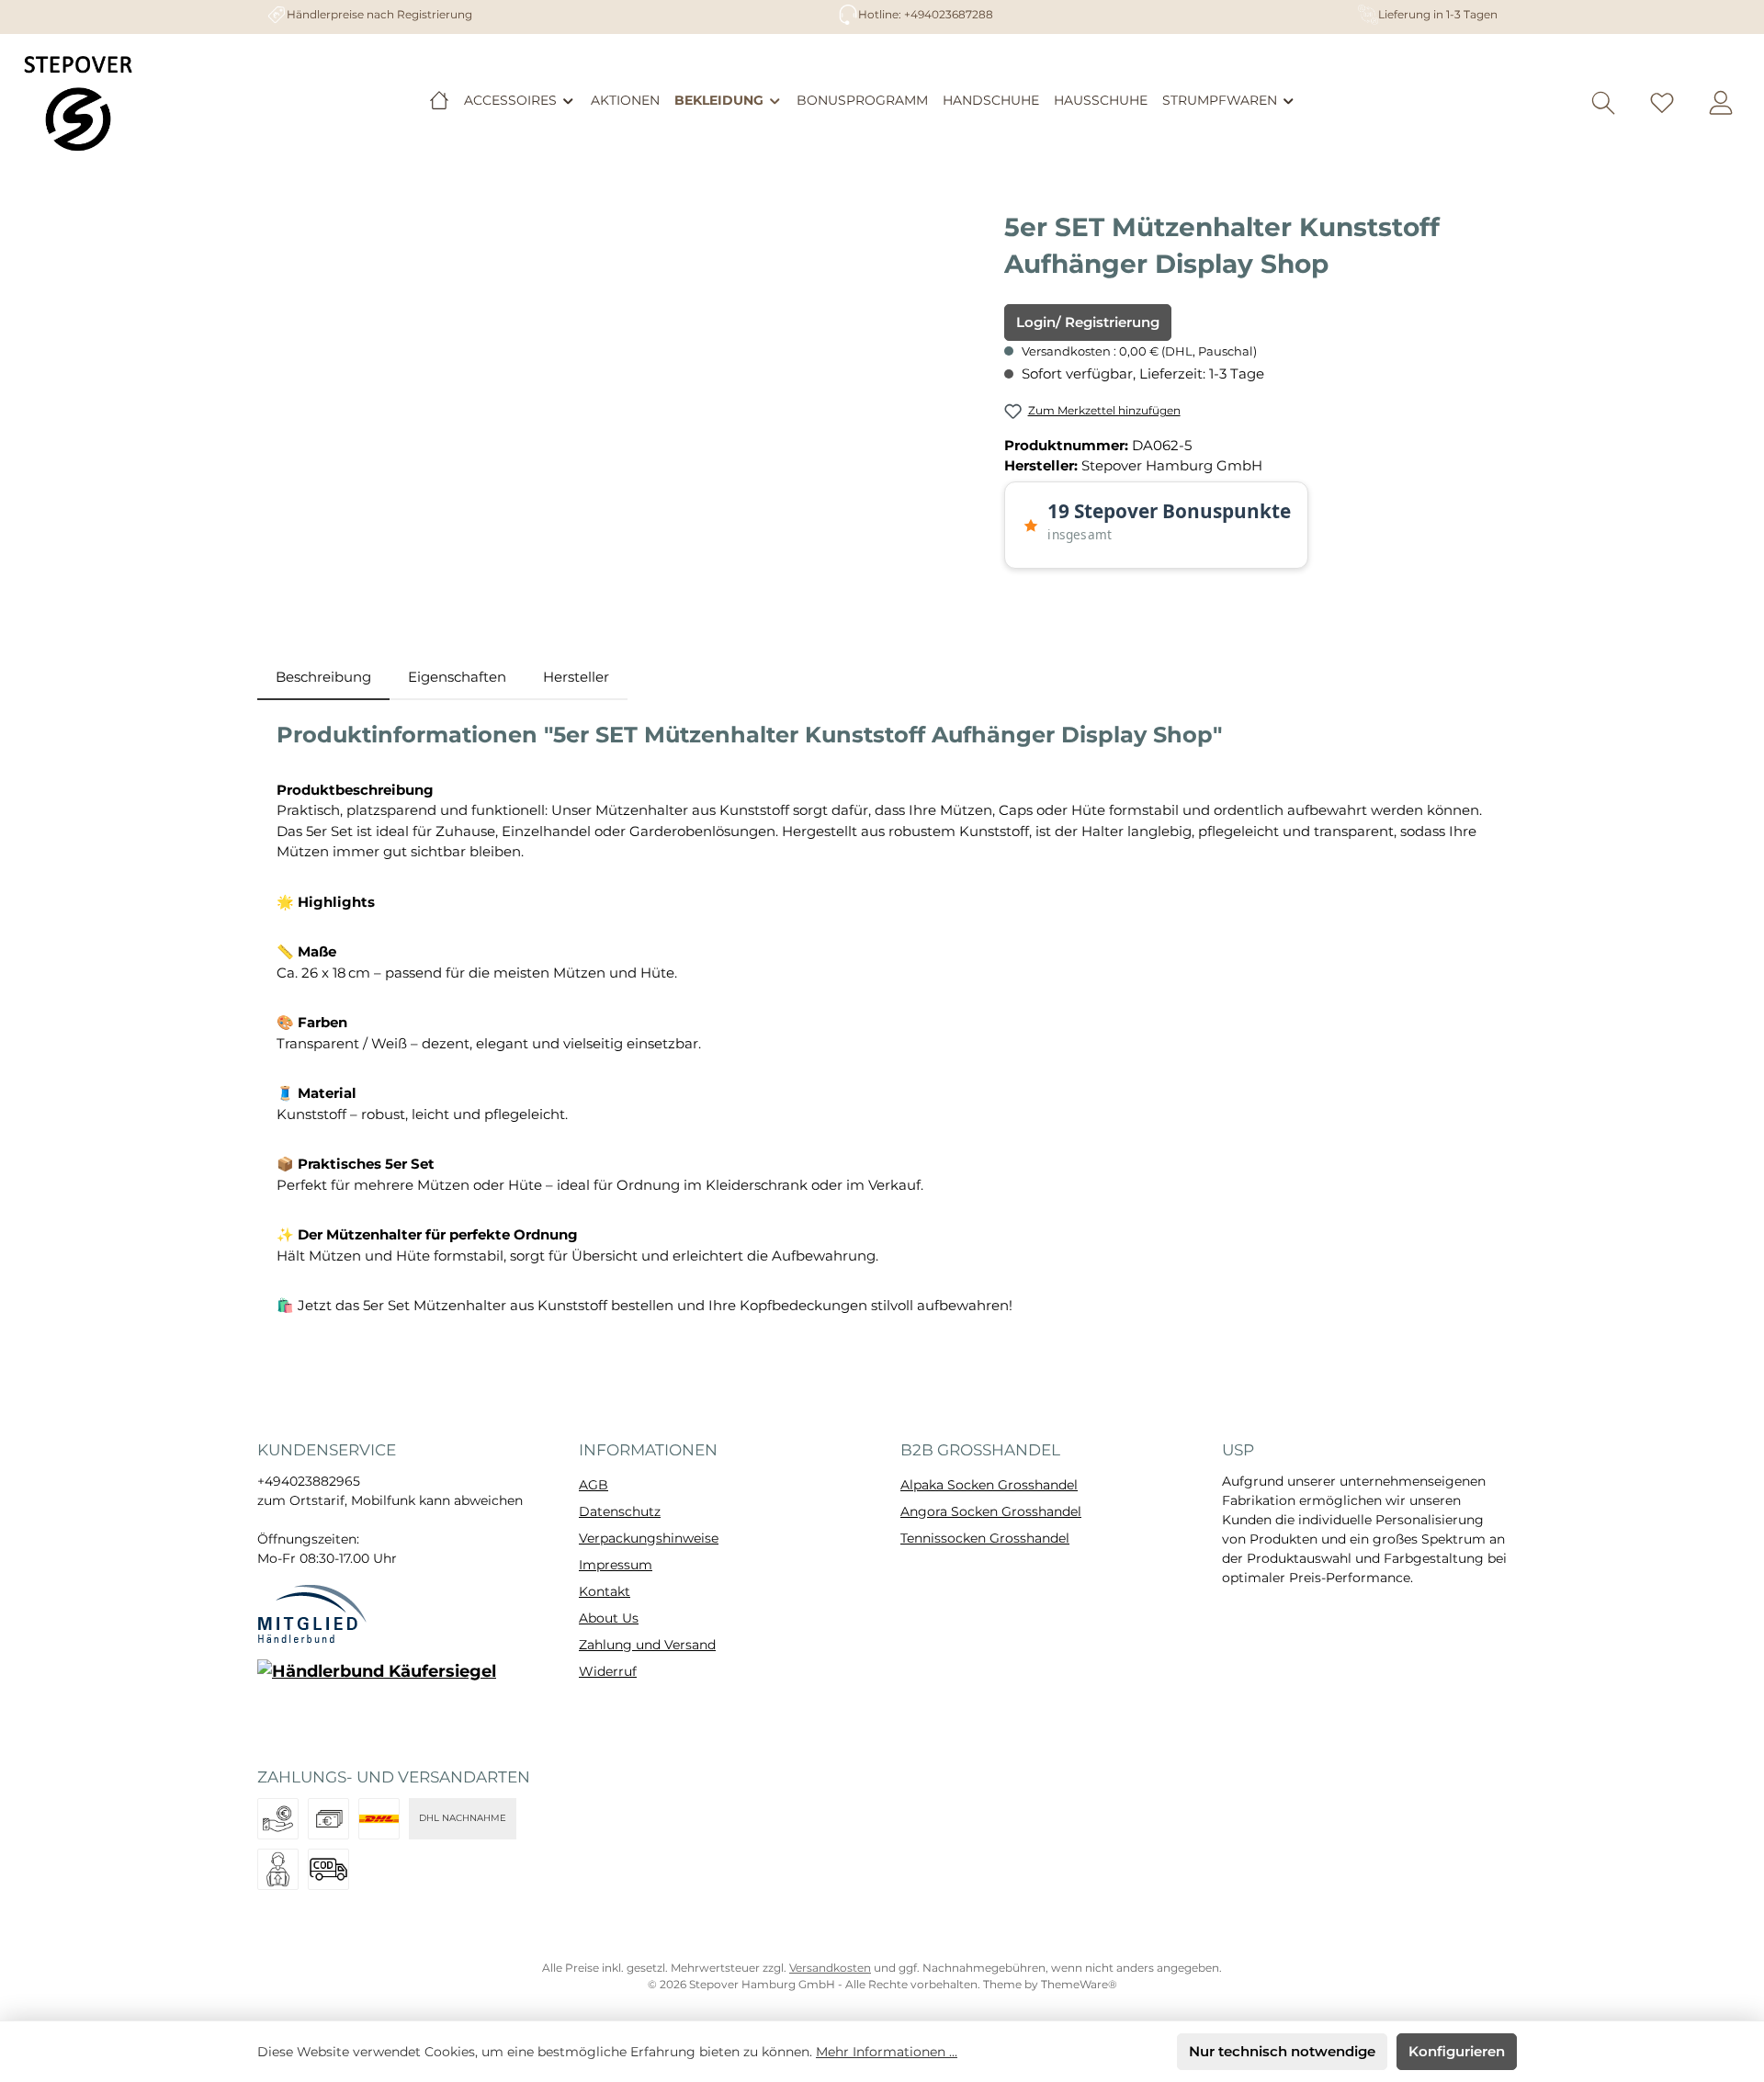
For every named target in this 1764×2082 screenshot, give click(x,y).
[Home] (439, 100)
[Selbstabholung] (278, 1869)
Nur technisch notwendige (1282, 2051)
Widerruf (608, 1671)
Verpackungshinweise (649, 1538)
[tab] (323, 678)
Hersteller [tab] (576, 677)
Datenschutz (620, 1511)
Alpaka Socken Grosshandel (989, 1485)
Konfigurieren (1457, 2051)
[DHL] (379, 1819)
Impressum (616, 1565)
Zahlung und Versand (647, 1645)
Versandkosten (830, 1968)
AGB (594, 1485)
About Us (609, 1618)
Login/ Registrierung (1088, 322)
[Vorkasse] (278, 1819)
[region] (622, 406)
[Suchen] (1603, 103)
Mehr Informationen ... (887, 2052)
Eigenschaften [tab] (457, 677)
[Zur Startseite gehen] (78, 103)
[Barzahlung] (328, 1819)
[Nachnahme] (328, 1869)
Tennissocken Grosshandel (985, 1538)
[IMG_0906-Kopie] (622, 406)
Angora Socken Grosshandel (991, 1511)
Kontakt (605, 1591)
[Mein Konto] (1721, 103)
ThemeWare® (1079, 1984)
